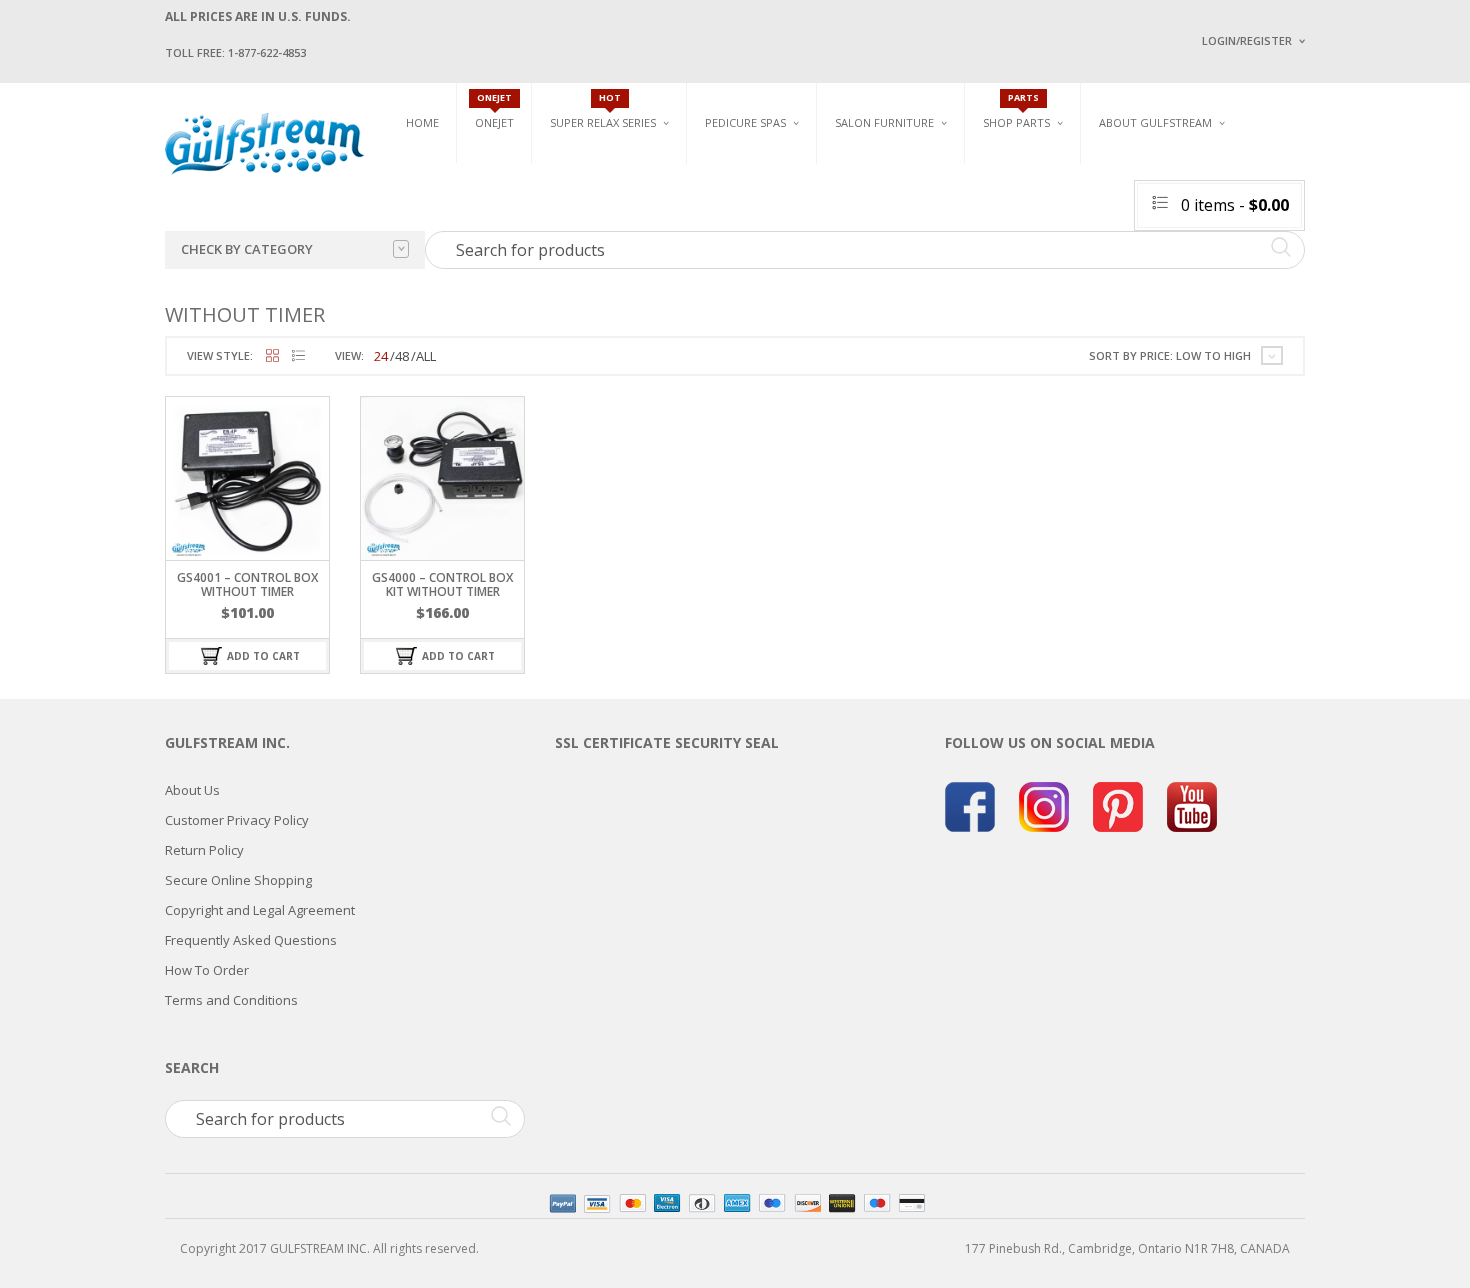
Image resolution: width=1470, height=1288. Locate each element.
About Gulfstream (1155, 122)
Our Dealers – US (1345, 203)
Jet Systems (1017, 212)
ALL (426, 356)
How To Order (207, 970)
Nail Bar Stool (1280, 280)
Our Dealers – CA (1345, 232)
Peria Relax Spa (595, 282)
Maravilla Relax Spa (610, 212)
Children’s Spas (955, 166)
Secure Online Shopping (238, 880)
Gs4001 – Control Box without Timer (247, 584)
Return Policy (204, 850)
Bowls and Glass (1034, 166)
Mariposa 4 (938, 197)
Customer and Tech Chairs (1299, 173)
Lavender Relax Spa (607, 189)
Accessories (1019, 189)
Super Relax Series (603, 122)
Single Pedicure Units (775, 166)
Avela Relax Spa (596, 166)
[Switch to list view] (298, 356)
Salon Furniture (884, 122)
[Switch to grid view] (272, 356)
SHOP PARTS (1016, 122)
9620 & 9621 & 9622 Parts (1053, 282)
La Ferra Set (1271, 210)
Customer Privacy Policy (237, 820)
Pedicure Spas (745, 122)
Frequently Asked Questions (251, 940)
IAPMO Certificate (1348, 290)
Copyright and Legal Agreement (260, 910)
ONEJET (494, 122)
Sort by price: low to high (1170, 355)
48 (402, 356)
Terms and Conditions (231, 1000)
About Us (192, 790)
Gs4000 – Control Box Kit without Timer (442, 584)
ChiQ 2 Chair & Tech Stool (1313, 257)
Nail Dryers (1070, 290)
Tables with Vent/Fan (1099, 197)
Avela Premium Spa (761, 220)
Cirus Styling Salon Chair (913, 210)
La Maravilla (744, 290)
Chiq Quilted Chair (1292, 233)
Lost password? (1243, 290)
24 (381, 356)
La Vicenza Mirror (889, 280)
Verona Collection (1096, 166)
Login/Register (1247, 40)
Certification (1164, 287)
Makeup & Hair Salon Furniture (903, 173)
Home (422, 122)
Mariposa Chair (951, 220)
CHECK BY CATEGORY (247, 249)
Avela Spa (734, 197)
